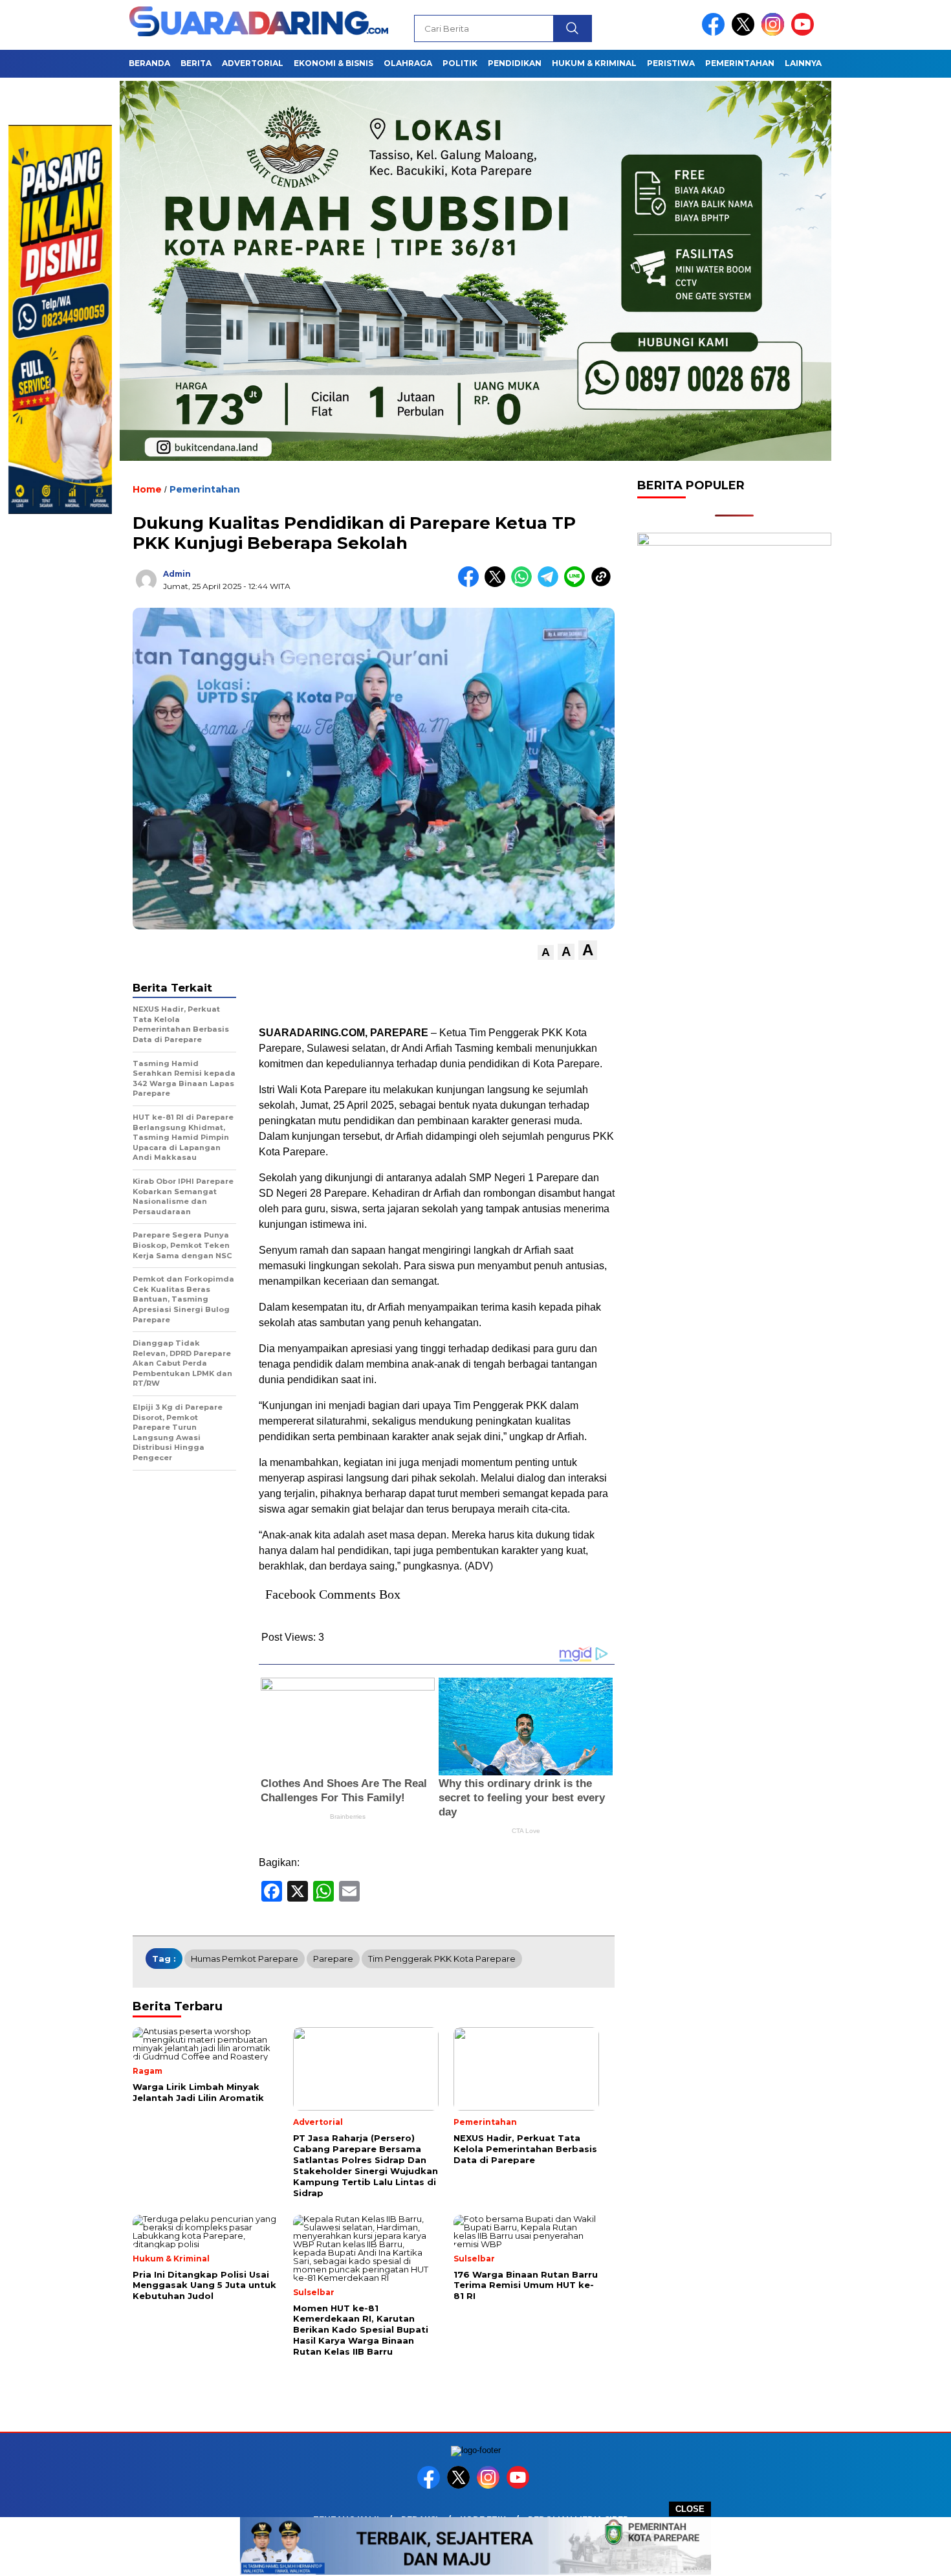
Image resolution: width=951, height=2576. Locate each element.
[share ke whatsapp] (524, 584)
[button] (546, 952)
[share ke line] (577, 584)
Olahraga (408, 63)
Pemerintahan (740, 63)
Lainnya (803, 63)
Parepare (333, 1959)
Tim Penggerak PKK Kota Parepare (442, 1959)
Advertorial (253, 63)
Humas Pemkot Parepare (245, 1959)
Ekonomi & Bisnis (333, 63)
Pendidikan (515, 63)
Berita (196, 63)
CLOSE (690, 2509)
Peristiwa (671, 63)
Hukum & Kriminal (594, 63)
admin (177, 574)
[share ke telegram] (551, 584)
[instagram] (775, 33)
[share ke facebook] (471, 584)
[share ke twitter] (498, 584)
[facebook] (716, 33)
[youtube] (805, 33)
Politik (460, 63)
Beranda (149, 63)
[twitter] (745, 33)
